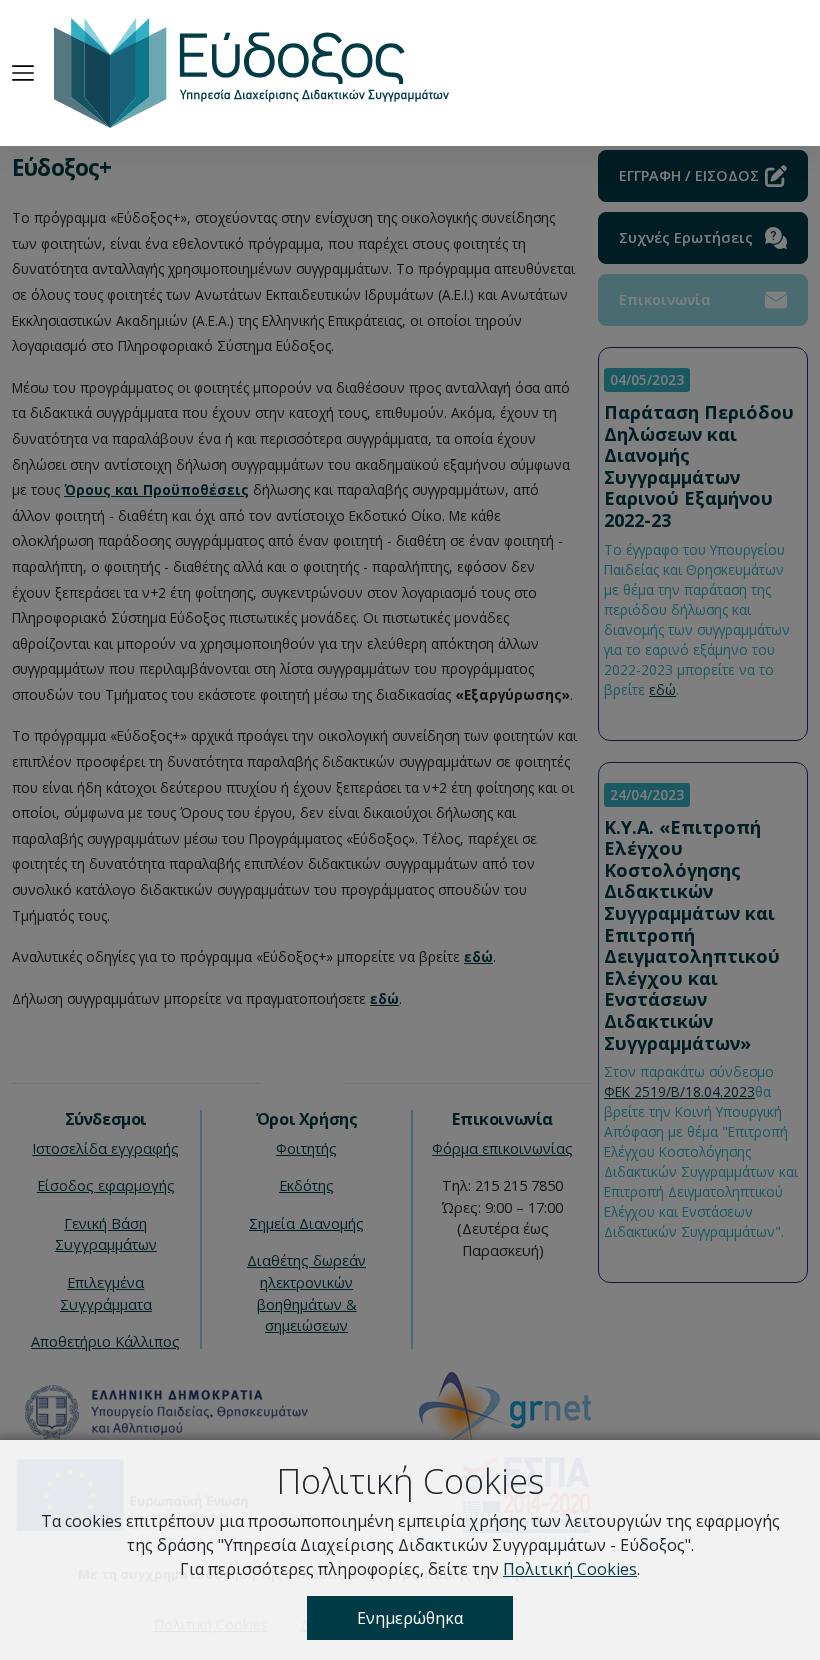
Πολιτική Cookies (570, 1569)
